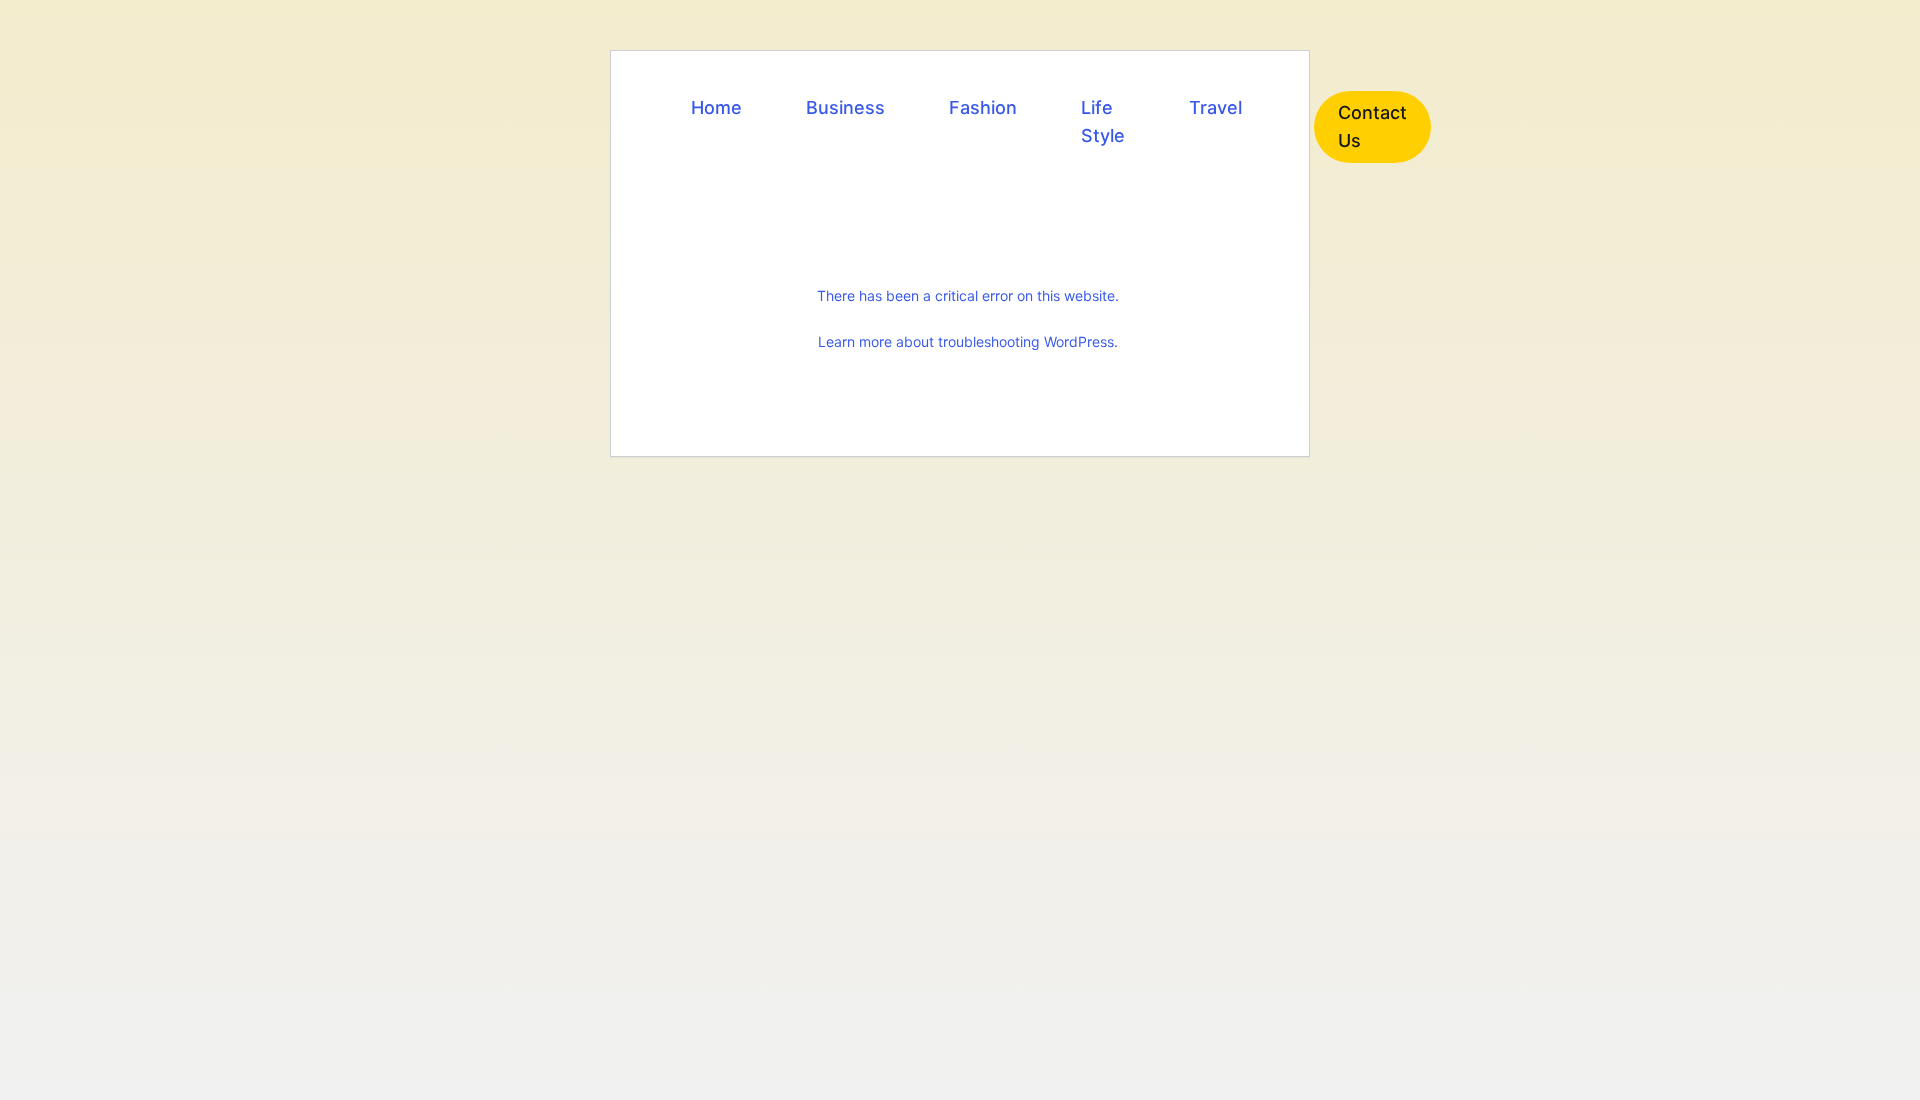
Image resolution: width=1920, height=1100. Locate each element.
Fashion (983, 107)
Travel (1215, 107)
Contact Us (1372, 126)
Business (845, 107)
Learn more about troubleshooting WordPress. (968, 341)
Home (716, 107)
